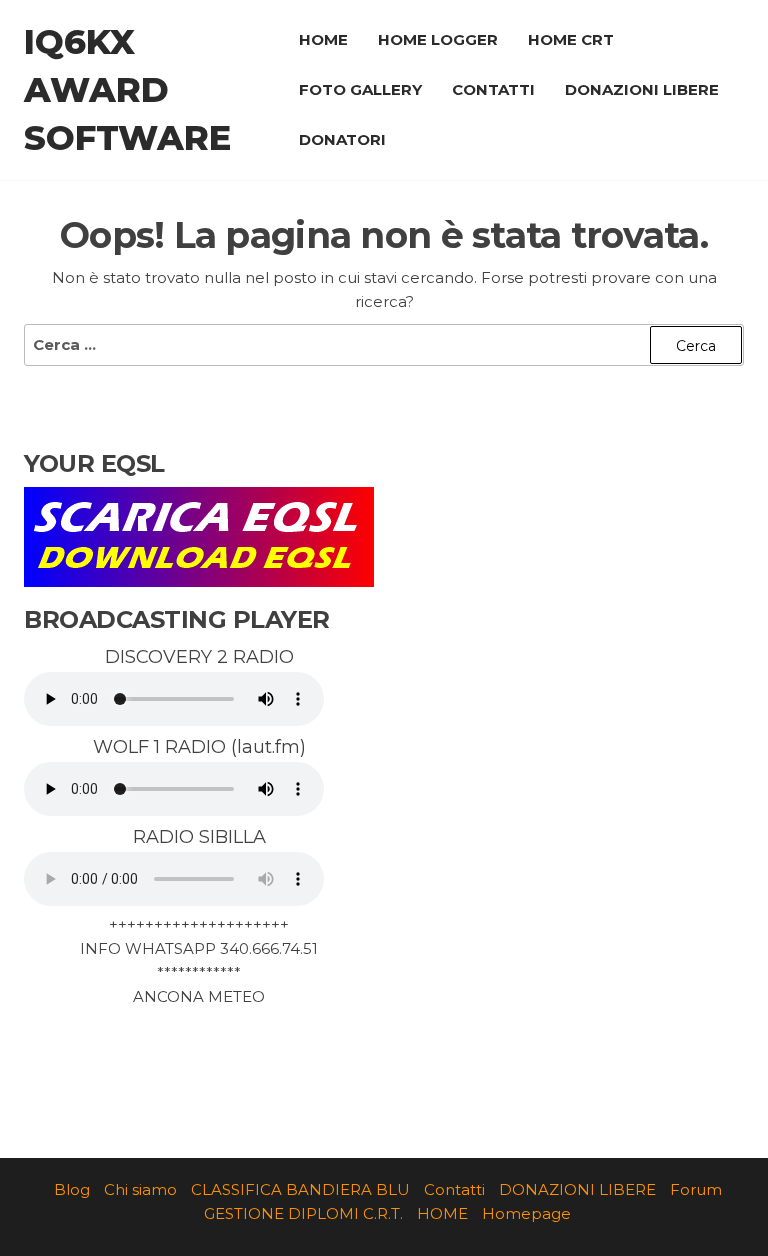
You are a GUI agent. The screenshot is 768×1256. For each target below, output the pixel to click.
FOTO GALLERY (360, 89)
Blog (72, 1189)
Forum (696, 1189)
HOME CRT (571, 39)
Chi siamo (140, 1189)
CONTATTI (493, 89)
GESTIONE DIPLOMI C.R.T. (303, 1213)
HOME (323, 39)
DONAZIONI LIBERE (642, 89)
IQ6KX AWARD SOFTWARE (127, 90)
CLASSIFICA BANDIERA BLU (300, 1189)
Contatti (454, 1189)
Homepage (526, 1213)
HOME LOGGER (438, 39)
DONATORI (342, 139)
